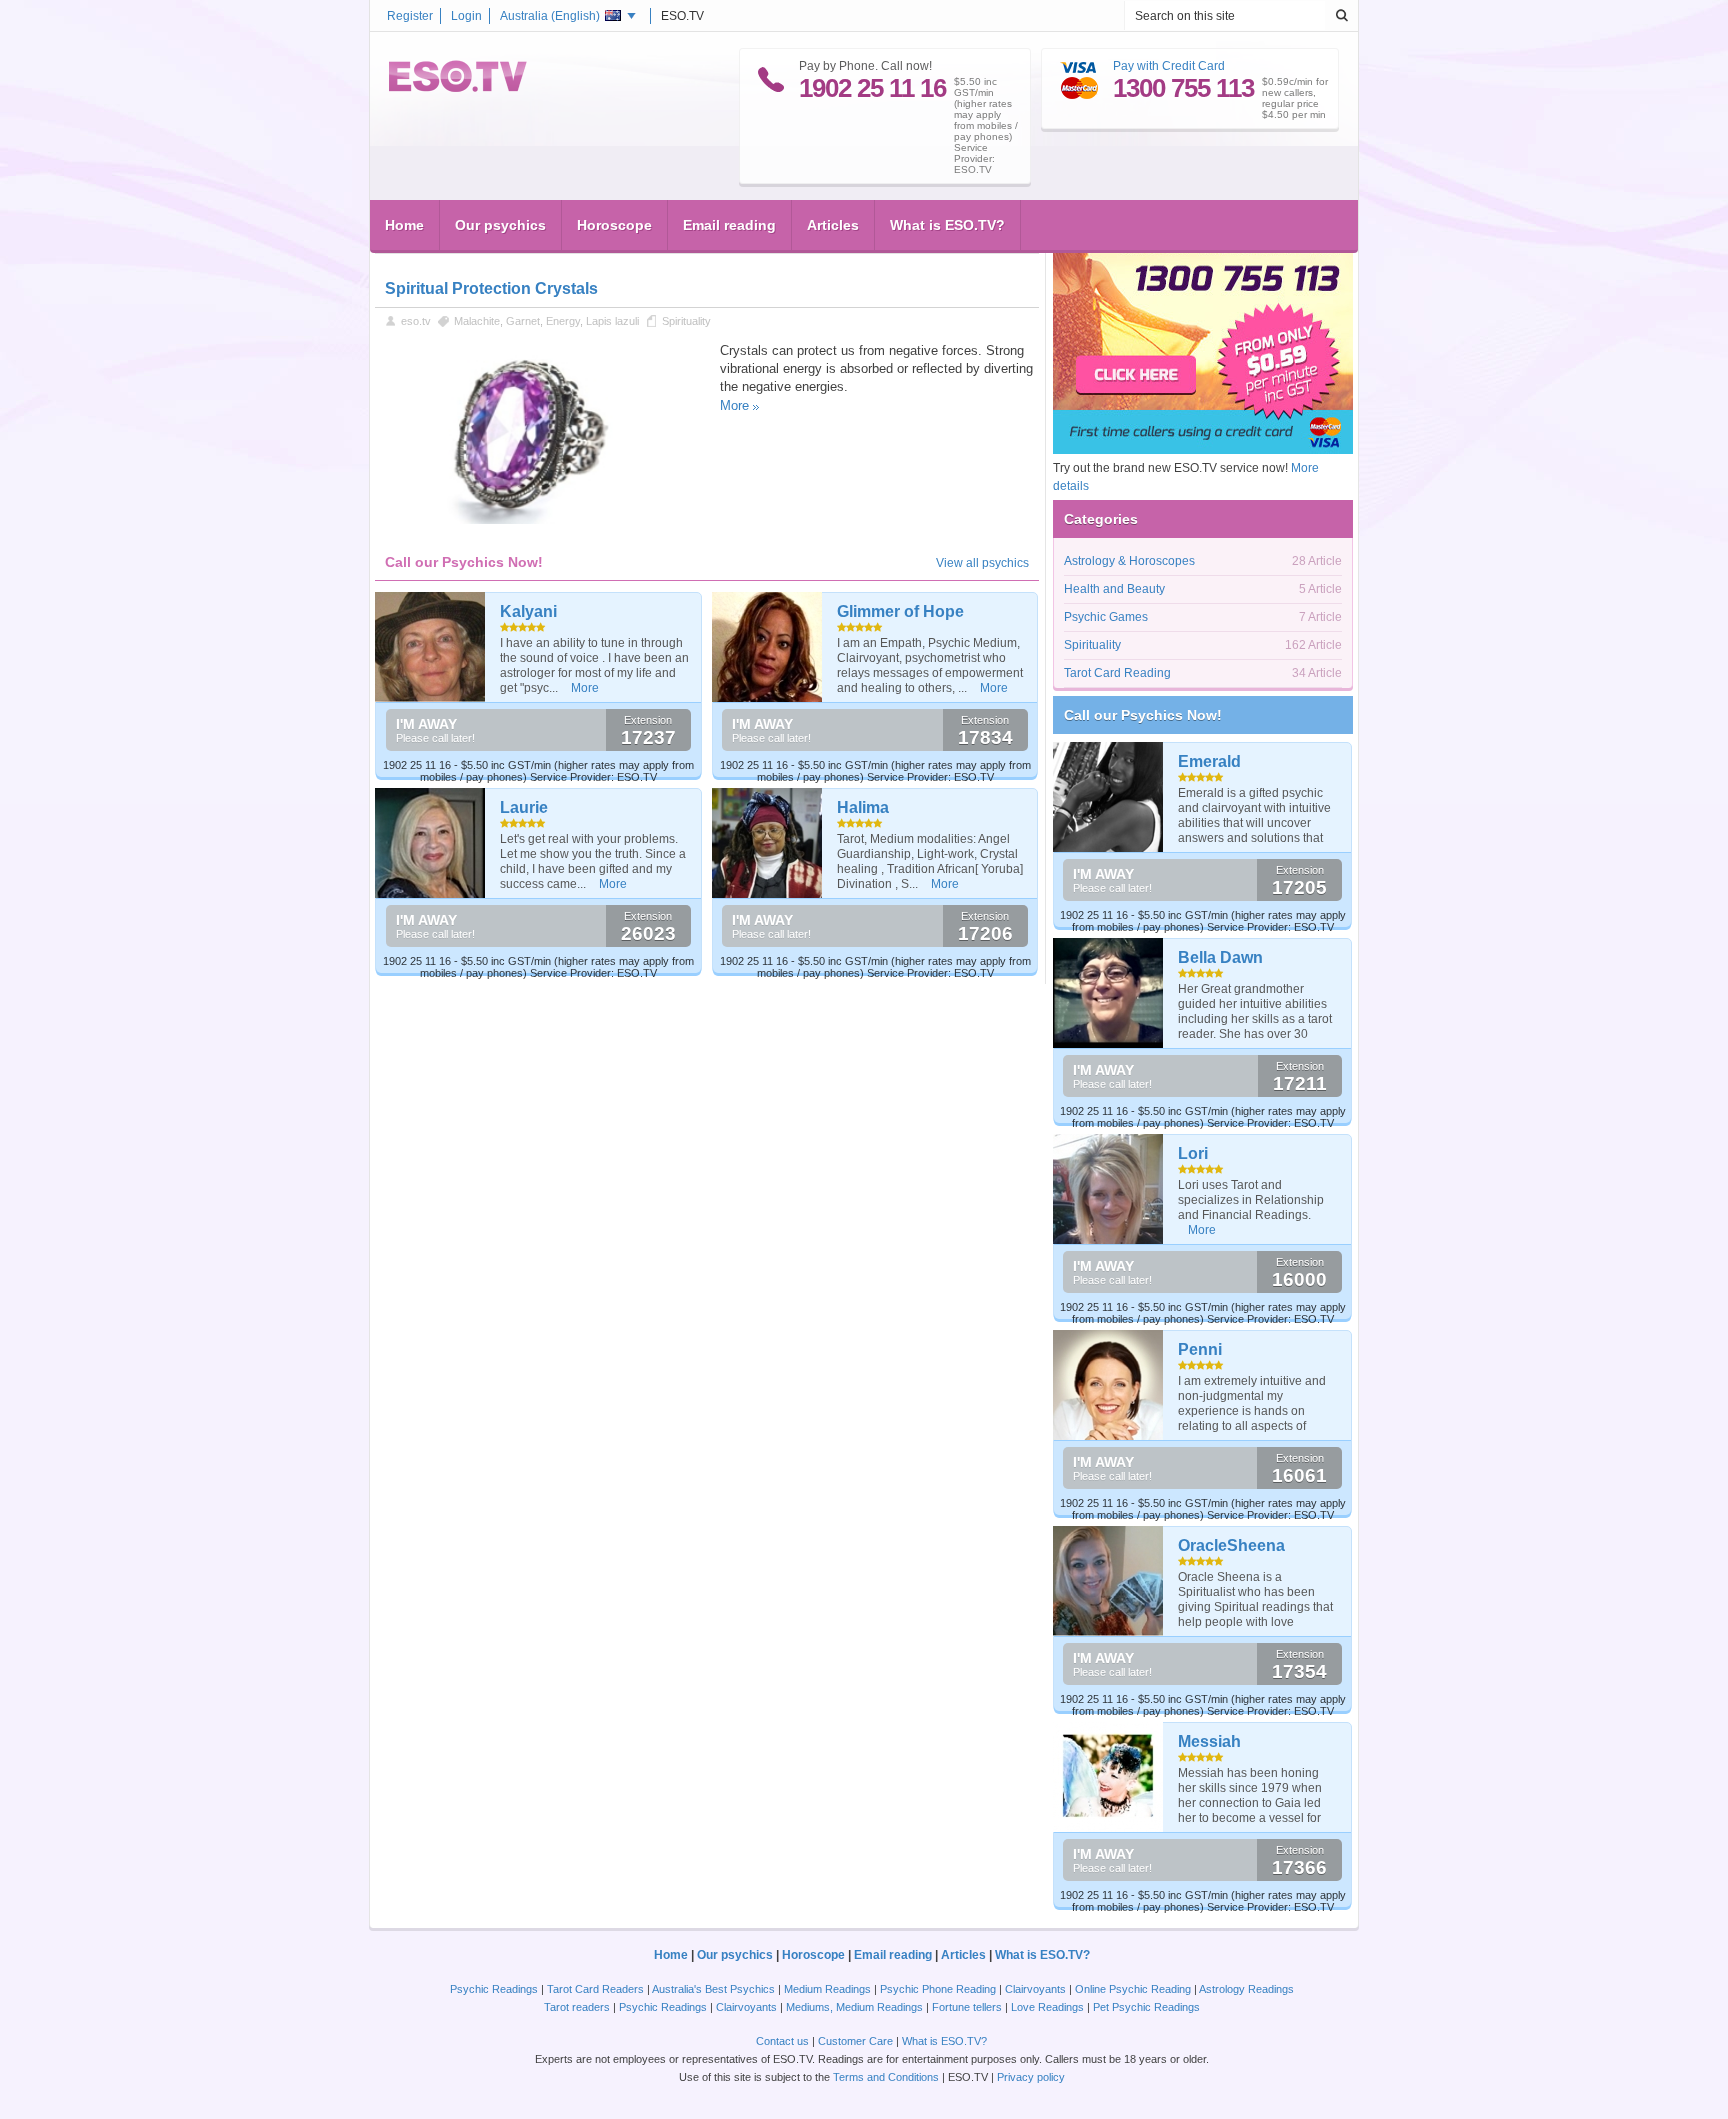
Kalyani (528, 611)
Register (410, 16)
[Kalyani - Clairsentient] (430, 647)
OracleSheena (1231, 1545)
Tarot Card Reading (1117, 673)
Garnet (523, 321)
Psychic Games (1106, 617)
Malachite (477, 321)
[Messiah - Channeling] (1108, 1777)
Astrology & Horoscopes (1129, 561)
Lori (1193, 1153)
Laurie (524, 807)
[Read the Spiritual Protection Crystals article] (537, 520)
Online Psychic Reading (1133, 1989)
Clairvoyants (1035, 1989)
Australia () (550, 16)
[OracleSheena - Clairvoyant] (1108, 1581)
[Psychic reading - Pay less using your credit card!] (1203, 450)
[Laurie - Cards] (430, 843)
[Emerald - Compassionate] (1108, 797)
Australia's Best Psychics (713, 1989)
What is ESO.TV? (947, 225)
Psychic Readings (494, 1989)
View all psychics (982, 563)
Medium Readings (827, 1989)
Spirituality (686, 321)
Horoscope (614, 225)
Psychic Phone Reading (938, 1989)
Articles (833, 225)
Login (466, 16)
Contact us (782, 2041)
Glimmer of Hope (900, 611)
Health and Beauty (1114, 589)
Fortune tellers (967, 2007)
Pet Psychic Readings (1146, 2007)
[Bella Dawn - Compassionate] (1108, 993)
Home (404, 225)
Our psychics (500, 225)
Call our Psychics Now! (1143, 715)
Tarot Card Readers (595, 1989)
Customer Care (855, 2041)
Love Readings (1047, 2007)
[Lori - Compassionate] (1108, 1189)
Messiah (1209, 1741)
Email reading (729, 225)
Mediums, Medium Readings (854, 2007)
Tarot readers (577, 2007)
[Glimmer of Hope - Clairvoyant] (767, 647)
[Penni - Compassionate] (1108, 1385)
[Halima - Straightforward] (767, 843)
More (734, 405)
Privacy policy (1031, 2077)
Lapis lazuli (612, 321)
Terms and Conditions (886, 2077)
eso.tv (416, 321)
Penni (1200, 1349)
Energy (563, 321)
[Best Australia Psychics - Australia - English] (458, 88)
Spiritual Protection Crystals (491, 288)
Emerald (1209, 761)
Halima (863, 807)
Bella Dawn (1220, 957)
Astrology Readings (1246, 1989)
